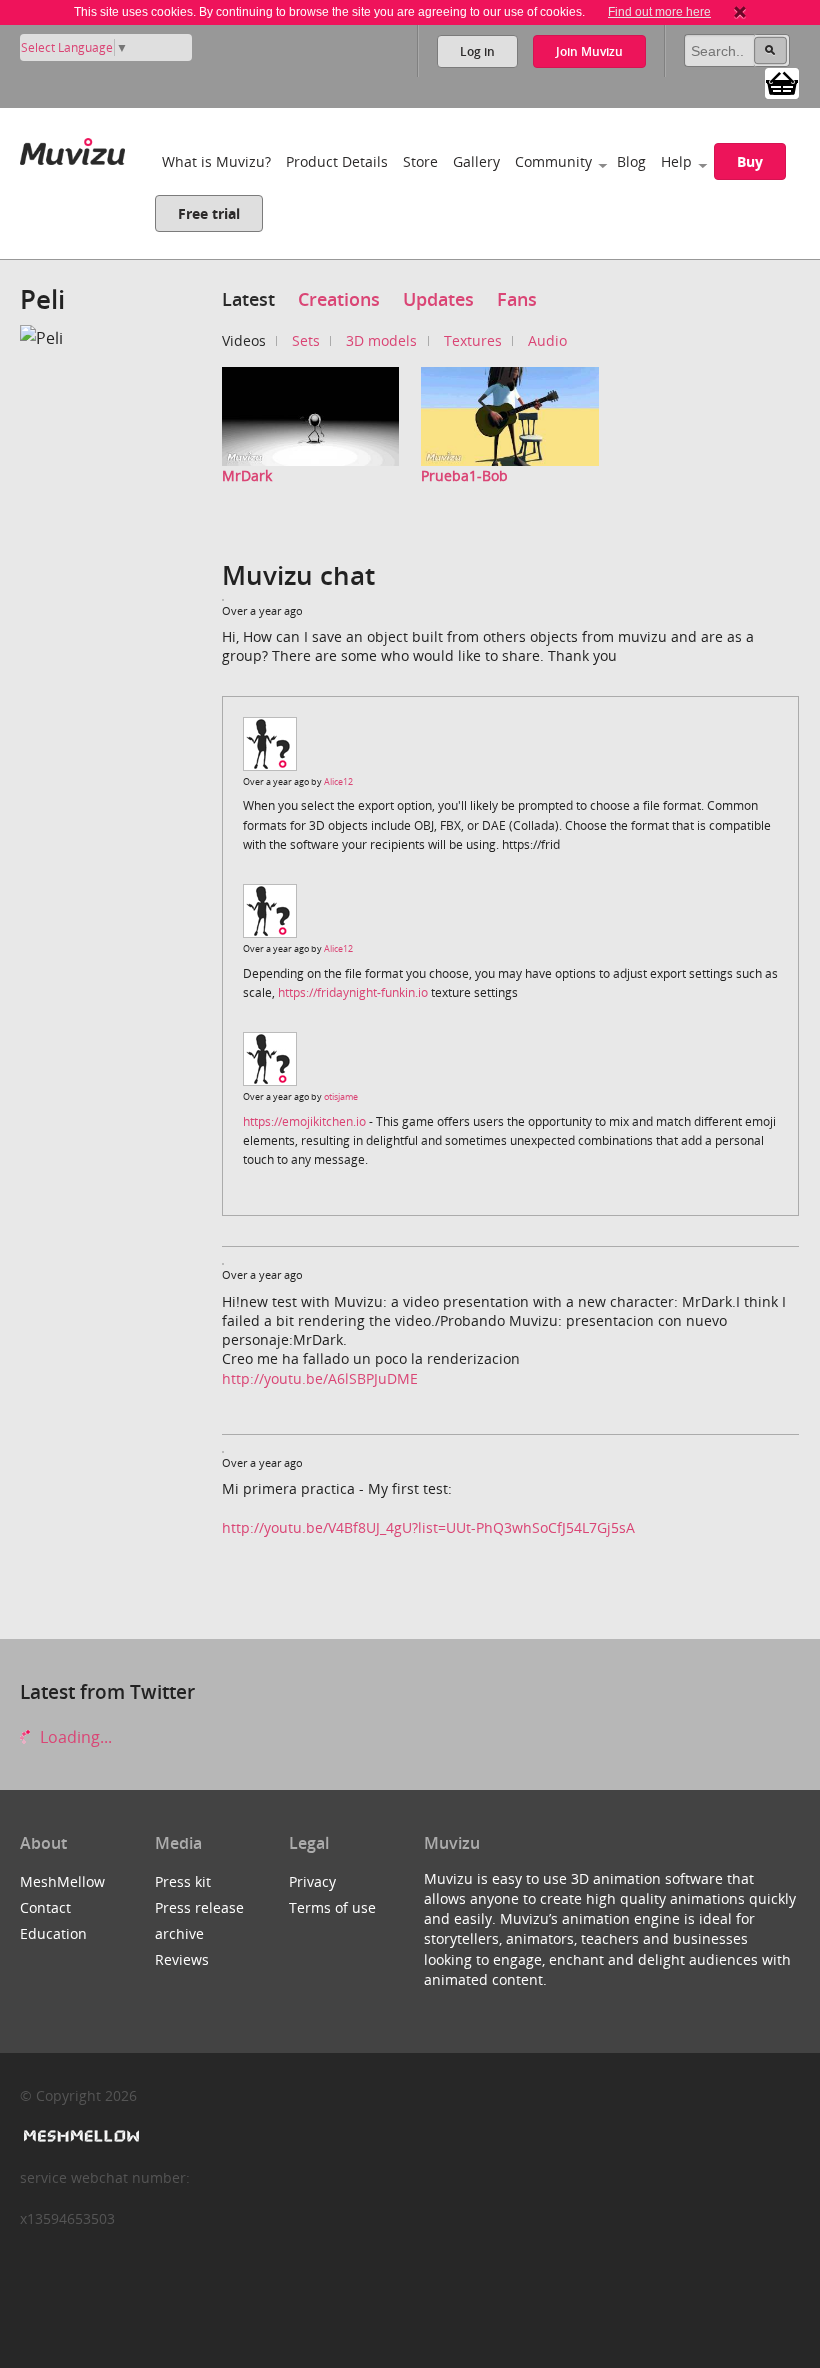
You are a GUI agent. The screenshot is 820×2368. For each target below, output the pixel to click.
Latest (248, 299)
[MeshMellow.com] (79, 2136)
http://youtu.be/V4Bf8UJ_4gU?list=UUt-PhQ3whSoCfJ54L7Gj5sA (428, 1527)
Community (553, 161)
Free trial (209, 213)
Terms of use (332, 1907)
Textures (473, 340)
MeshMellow (62, 1881)
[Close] (740, 12)
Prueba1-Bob (464, 475)
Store (420, 161)
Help (676, 161)
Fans (517, 299)
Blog (631, 161)
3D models (381, 340)
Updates (438, 299)
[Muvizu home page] (72, 147)
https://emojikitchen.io (304, 1121)
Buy (750, 161)
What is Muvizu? (216, 161)
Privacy (312, 1881)
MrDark (247, 475)
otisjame (341, 1096)
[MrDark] (311, 415)
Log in (477, 51)
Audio (547, 340)
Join (589, 51)
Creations (339, 299)
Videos (244, 340)
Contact (45, 1907)
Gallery (476, 161)
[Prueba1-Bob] (510, 415)
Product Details (337, 161)
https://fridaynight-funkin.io (353, 992)
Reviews (182, 1959)
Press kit (183, 1881)
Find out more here (659, 12)
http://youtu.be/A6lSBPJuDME (320, 1378)
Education (53, 1933)
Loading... (74, 1737)
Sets (306, 340)
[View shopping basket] (782, 82)
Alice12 (338, 781)
